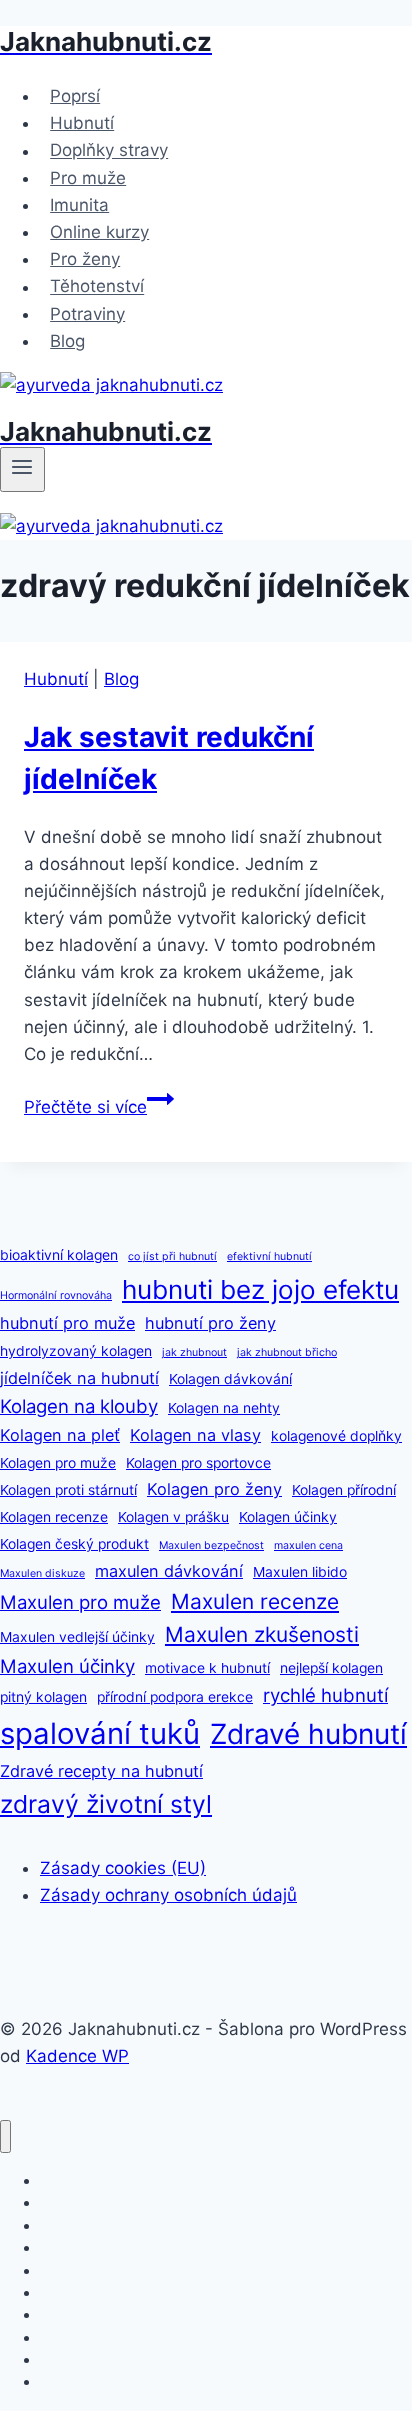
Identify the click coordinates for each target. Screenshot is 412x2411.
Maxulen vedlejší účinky (77, 1637)
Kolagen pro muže (58, 1463)
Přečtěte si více (99, 1107)
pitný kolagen (43, 1697)
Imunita (79, 205)
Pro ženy (85, 259)
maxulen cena (308, 1545)
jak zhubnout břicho (287, 1352)
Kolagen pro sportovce (198, 1463)
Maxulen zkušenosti (262, 1634)
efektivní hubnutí (269, 1256)
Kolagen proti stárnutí (68, 1490)
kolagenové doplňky (336, 1436)
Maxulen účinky (67, 1666)
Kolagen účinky (288, 1517)
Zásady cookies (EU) (123, 1868)
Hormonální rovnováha (56, 1295)
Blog (67, 341)
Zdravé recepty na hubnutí (101, 1771)
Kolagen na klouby (79, 1406)
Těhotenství (97, 287)
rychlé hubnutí (325, 1695)
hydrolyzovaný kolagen (76, 1351)
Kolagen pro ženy (214, 1489)
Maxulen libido (300, 1572)
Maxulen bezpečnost (211, 1545)
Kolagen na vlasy (195, 1435)
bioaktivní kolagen (59, 1255)
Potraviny (87, 314)
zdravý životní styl (106, 1804)
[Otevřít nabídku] (22, 469)
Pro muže (88, 178)
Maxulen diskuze (42, 1573)
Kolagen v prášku (173, 1517)
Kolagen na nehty (224, 1408)
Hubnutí (82, 123)
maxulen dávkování (169, 1571)
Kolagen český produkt (74, 1544)
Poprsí (75, 96)
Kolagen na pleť (60, 1435)
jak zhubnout (194, 1352)
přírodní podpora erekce (175, 1697)
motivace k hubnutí (207, 1668)
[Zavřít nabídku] (5, 2136)
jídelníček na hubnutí (79, 1378)
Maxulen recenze (255, 1601)
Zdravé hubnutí (308, 1734)
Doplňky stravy (109, 151)
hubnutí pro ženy (210, 1323)
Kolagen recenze (54, 1517)
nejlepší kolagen (331, 1668)
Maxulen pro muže (80, 1602)
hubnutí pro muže (67, 1323)
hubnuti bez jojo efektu (260, 1289)
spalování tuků (100, 1733)
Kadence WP (77, 2056)
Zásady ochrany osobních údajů (168, 1895)
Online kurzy (99, 232)
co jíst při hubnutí (172, 1256)
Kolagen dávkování (230, 1379)
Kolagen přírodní (344, 1490)
